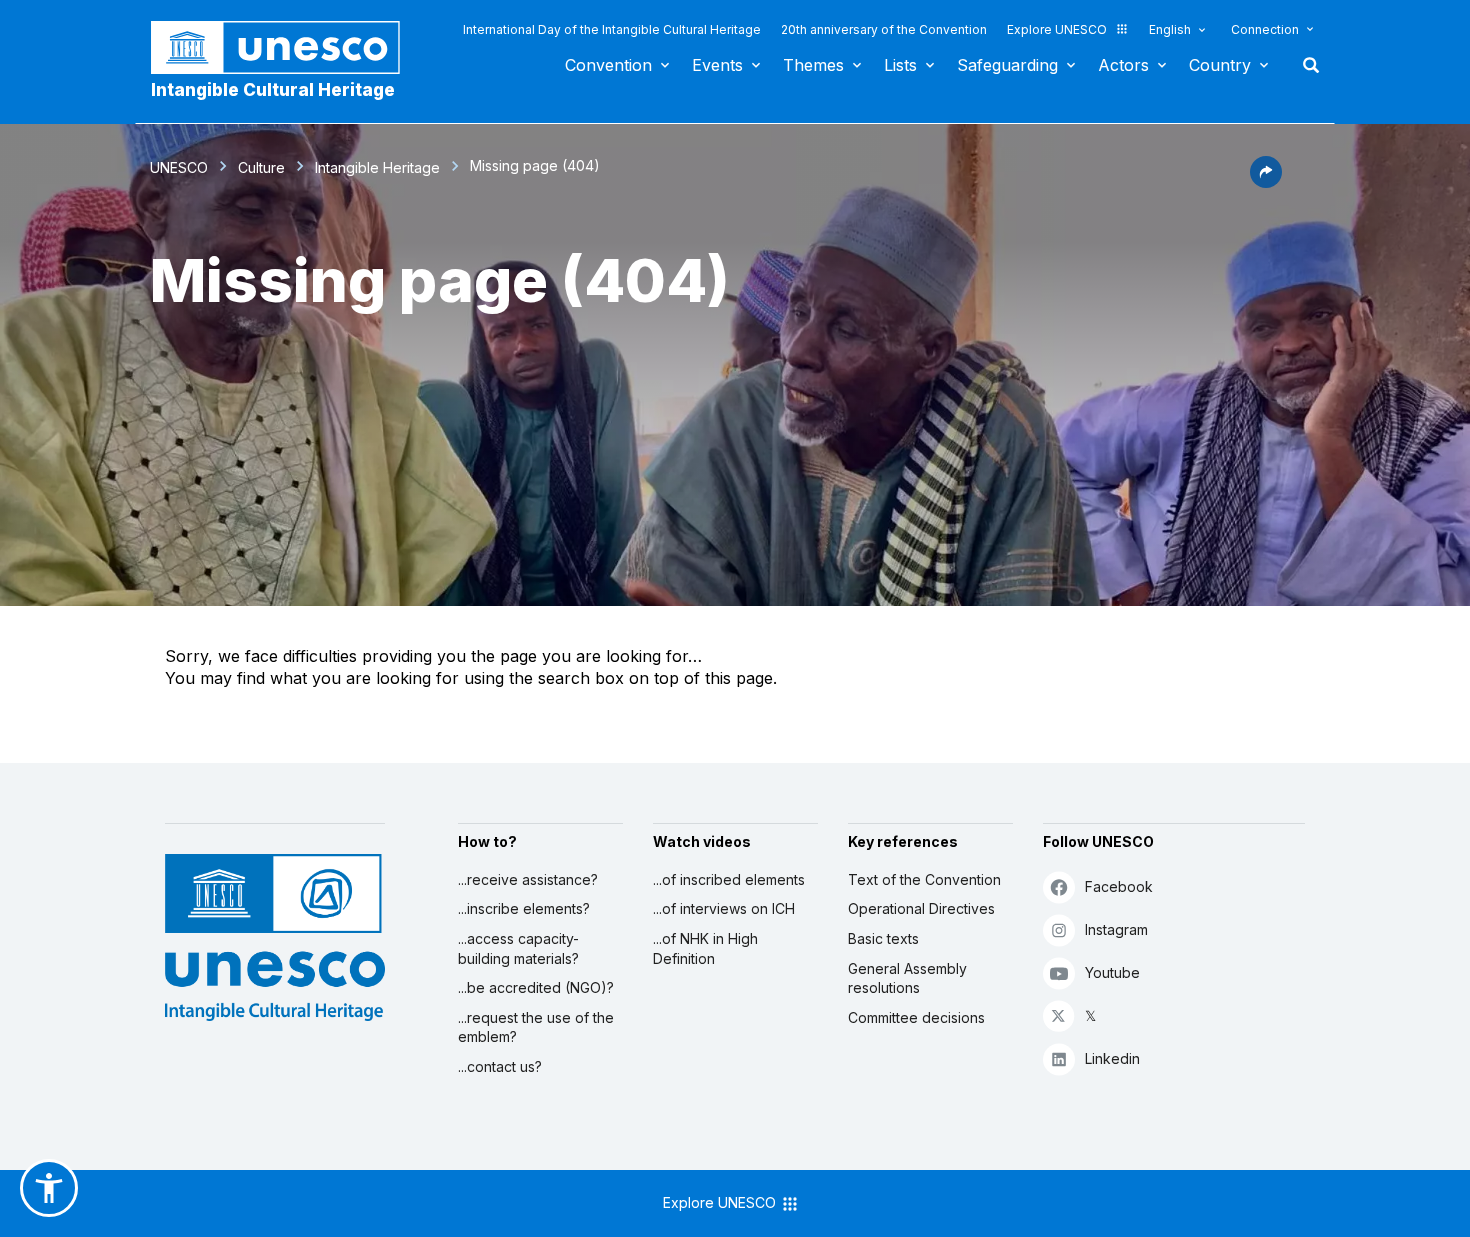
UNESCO (179, 167)
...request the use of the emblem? (536, 1027)
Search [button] (1305, 65)
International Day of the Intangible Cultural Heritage (612, 29)
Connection (1265, 29)
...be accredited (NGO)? (536, 987)
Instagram (1116, 929)
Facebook (1119, 886)
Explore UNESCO (1057, 29)
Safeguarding (1007, 65)
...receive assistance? (528, 879)
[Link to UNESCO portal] (286, 47)
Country (1220, 65)
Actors (1123, 65)
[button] (1266, 182)
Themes (813, 65)
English (1170, 29)
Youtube (1112, 972)
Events (717, 65)
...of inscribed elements (729, 879)
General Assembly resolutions (907, 978)
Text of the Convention (924, 879)
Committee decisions (916, 1017)
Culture (261, 167)
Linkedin (1112, 1058)
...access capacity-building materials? (518, 948)
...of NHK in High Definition (705, 948)
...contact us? (500, 1066)
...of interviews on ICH (724, 908)
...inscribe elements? (524, 908)
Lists (900, 65)
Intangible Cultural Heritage (273, 90)
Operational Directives (921, 908)
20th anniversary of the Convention (884, 29)
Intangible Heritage (377, 167)
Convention (608, 65)
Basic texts (883, 938)
